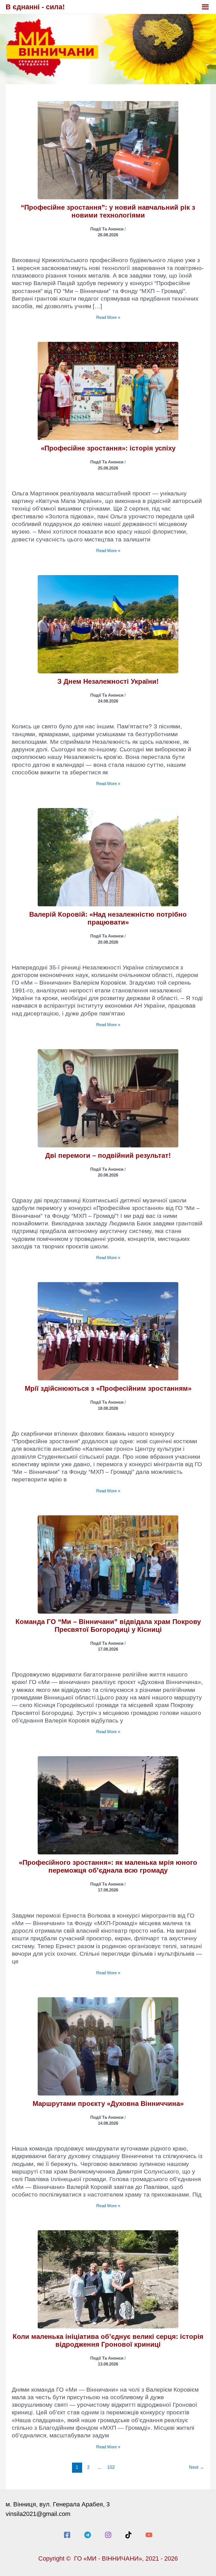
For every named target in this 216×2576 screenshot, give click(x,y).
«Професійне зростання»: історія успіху (108, 448)
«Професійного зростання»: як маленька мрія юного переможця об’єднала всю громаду (108, 1866)
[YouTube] (149, 2535)
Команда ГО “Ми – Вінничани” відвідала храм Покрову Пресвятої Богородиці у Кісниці (108, 1626)
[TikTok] (128, 2535)
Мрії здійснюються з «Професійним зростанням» (108, 1388)
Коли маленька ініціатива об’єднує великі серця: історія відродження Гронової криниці (108, 2340)
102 (111, 2467)
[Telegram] (88, 2535)
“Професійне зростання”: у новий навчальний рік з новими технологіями (108, 211)
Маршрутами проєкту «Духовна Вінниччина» (108, 2103)
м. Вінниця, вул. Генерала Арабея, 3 (58, 2504)
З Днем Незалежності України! (108, 681)
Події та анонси (107, 229)
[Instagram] (108, 2535)
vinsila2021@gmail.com (38, 2514)
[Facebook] (67, 2535)
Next (196, 2467)
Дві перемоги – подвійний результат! (108, 1155)
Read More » (108, 318)
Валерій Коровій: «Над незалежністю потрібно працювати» (108, 918)
